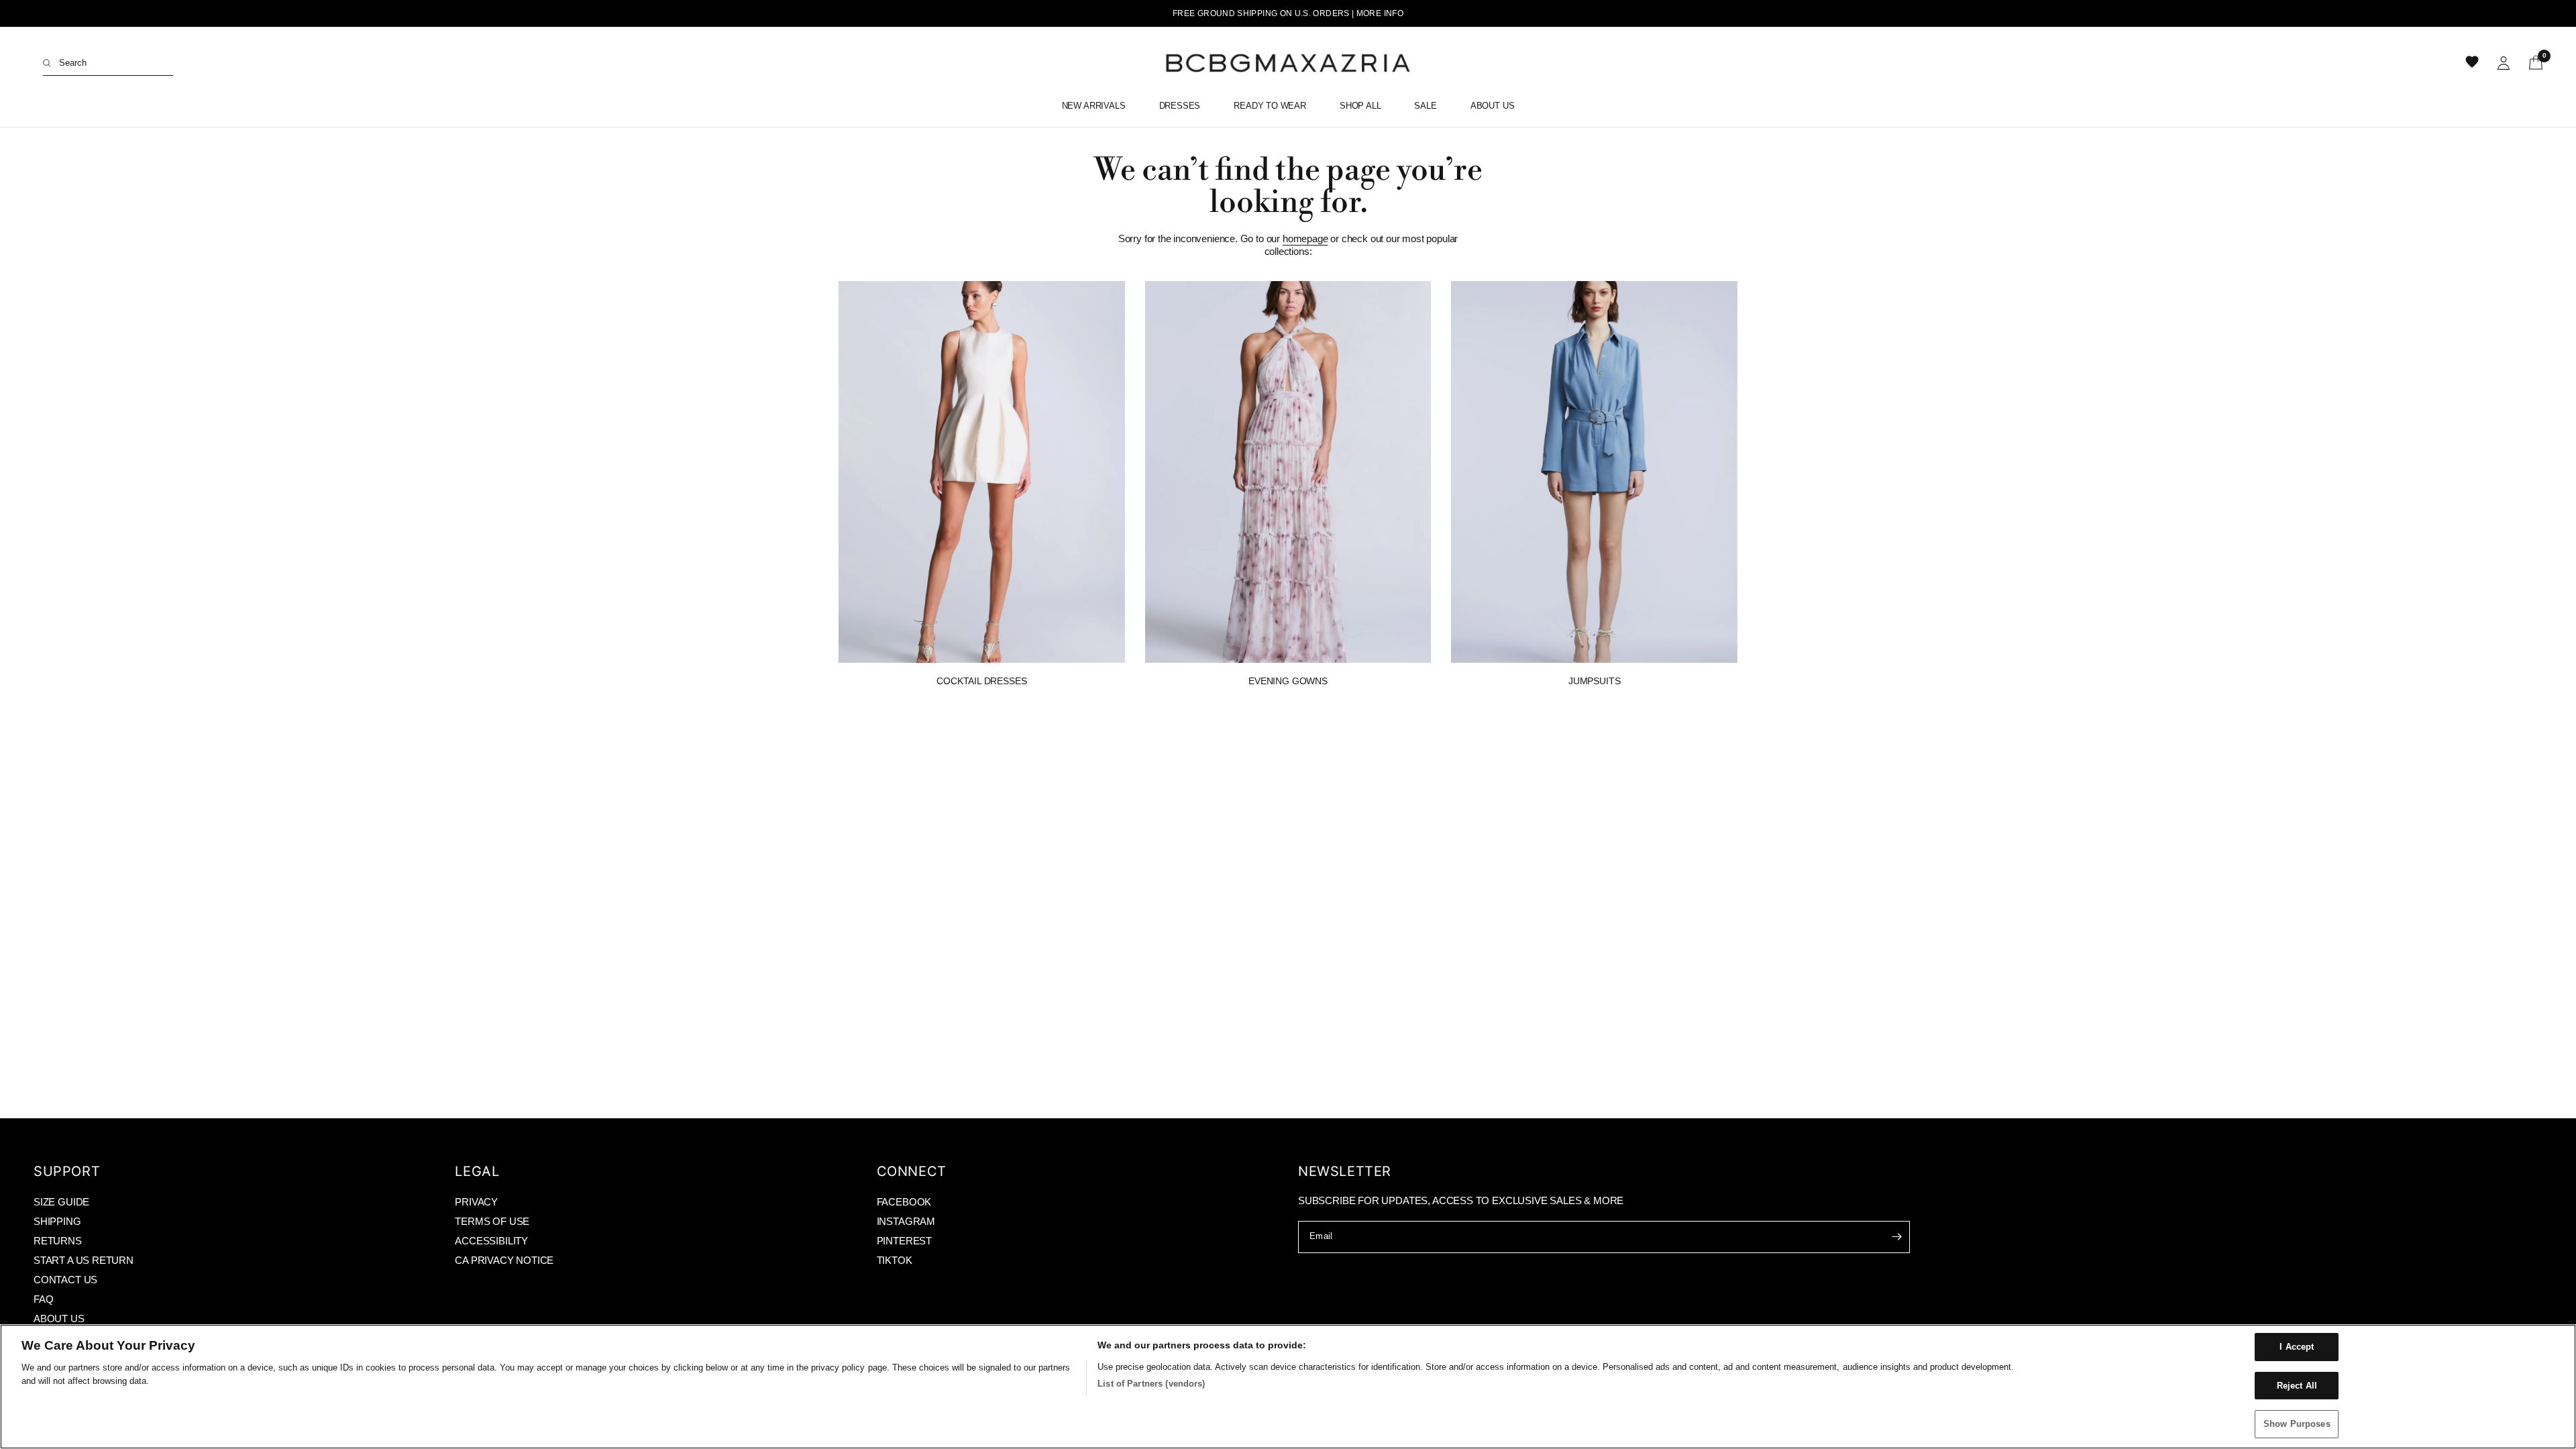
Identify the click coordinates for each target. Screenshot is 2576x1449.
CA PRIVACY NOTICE (504, 1260)
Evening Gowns (1288, 681)
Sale (1425, 106)
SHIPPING (57, 1221)
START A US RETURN (84, 1260)
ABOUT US (59, 1319)
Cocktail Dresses (981, 681)
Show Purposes (2297, 1424)
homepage (1305, 238)
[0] (2531, 63)
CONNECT (912, 1171)
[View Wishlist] (2473, 63)
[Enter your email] (1896, 1237)
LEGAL (477, 1171)
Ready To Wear (1270, 106)
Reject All (2297, 1386)
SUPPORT (67, 1171)
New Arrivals (1094, 106)
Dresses (1180, 106)
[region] (1288, 1387)
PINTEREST (904, 1241)
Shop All (1360, 106)
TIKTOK (895, 1260)
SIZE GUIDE (61, 1202)
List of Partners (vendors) (1151, 1384)
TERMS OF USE (492, 1221)
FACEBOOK (904, 1202)
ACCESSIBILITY (491, 1241)
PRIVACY (476, 1202)
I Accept (2297, 1347)
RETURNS (58, 1241)
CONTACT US (65, 1280)
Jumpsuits (1594, 681)
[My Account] (2504, 63)
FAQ (43, 1299)
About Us (1493, 106)
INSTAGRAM (906, 1221)
